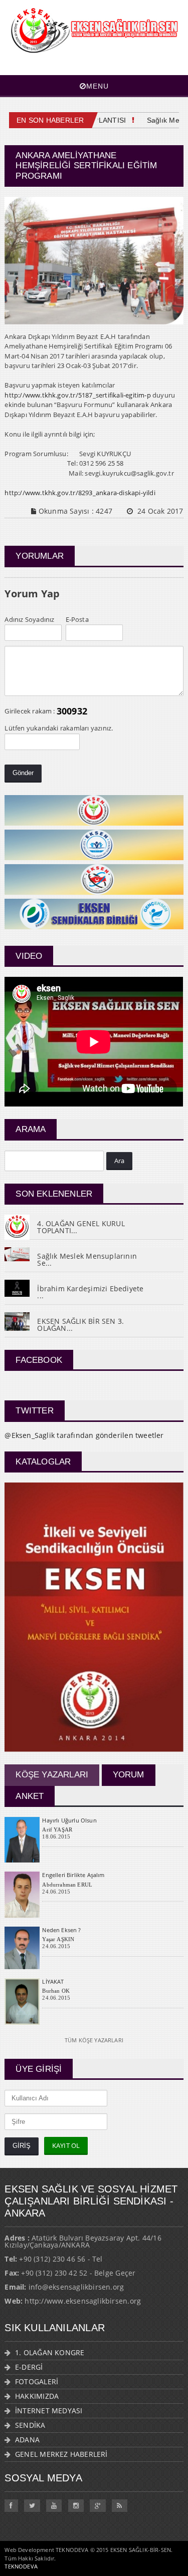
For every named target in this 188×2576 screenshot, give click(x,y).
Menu (98, 86)
